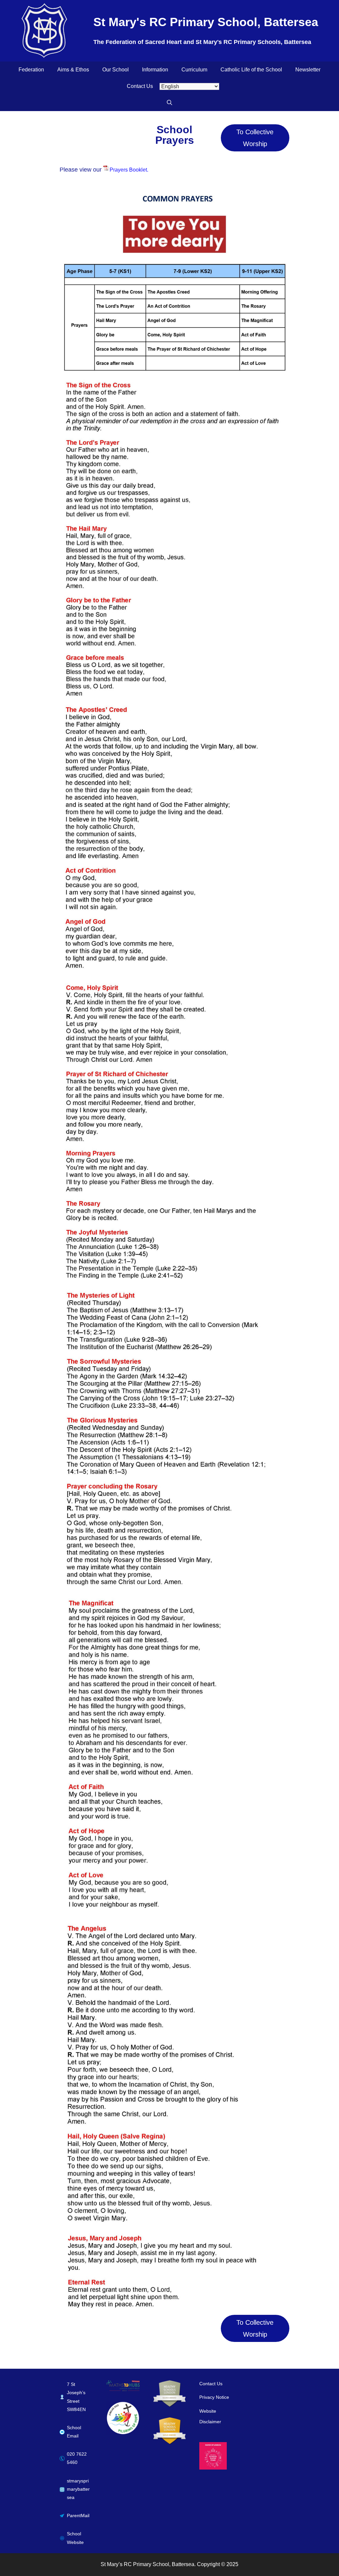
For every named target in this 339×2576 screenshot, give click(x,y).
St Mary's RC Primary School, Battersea (206, 22)
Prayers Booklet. (129, 170)
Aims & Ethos (73, 70)
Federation (31, 70)
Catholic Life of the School (251, 70)
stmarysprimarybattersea (78, 2489)
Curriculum (194, 70)
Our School (116, 70)
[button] (169, 103)
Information (155, 70)
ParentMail (78, 2516)
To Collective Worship (255, 138)
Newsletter (308, 70)
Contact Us (140, 86)
